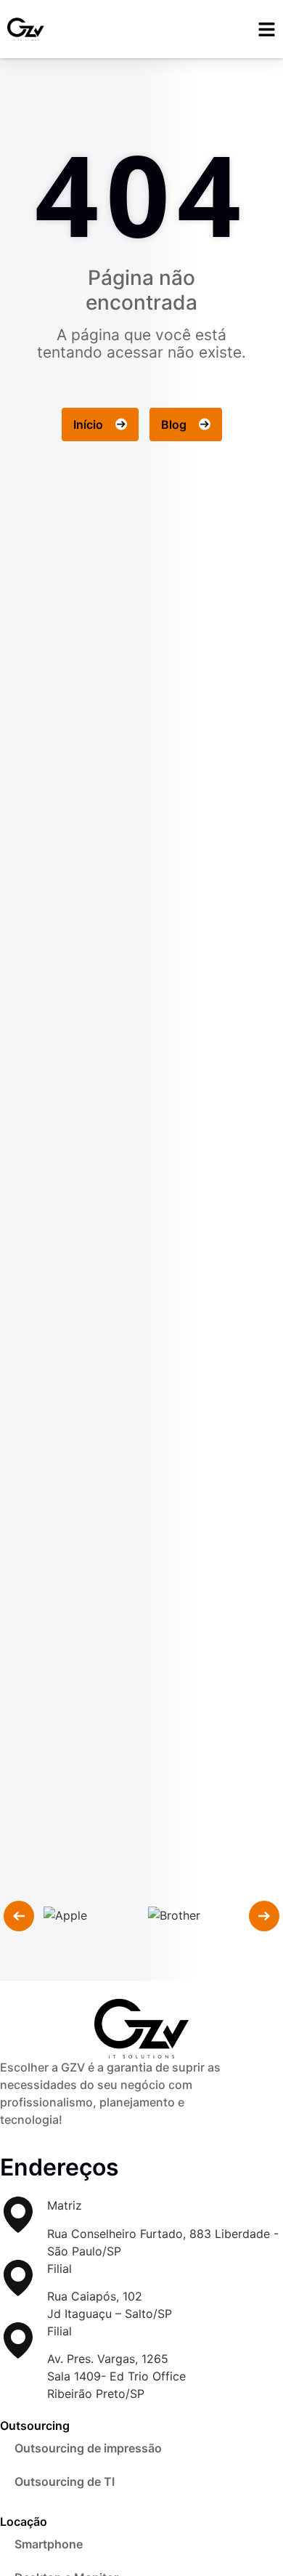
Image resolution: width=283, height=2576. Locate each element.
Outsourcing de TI (65, 2482)
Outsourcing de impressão (88, 2448)
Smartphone (49, 2544)
